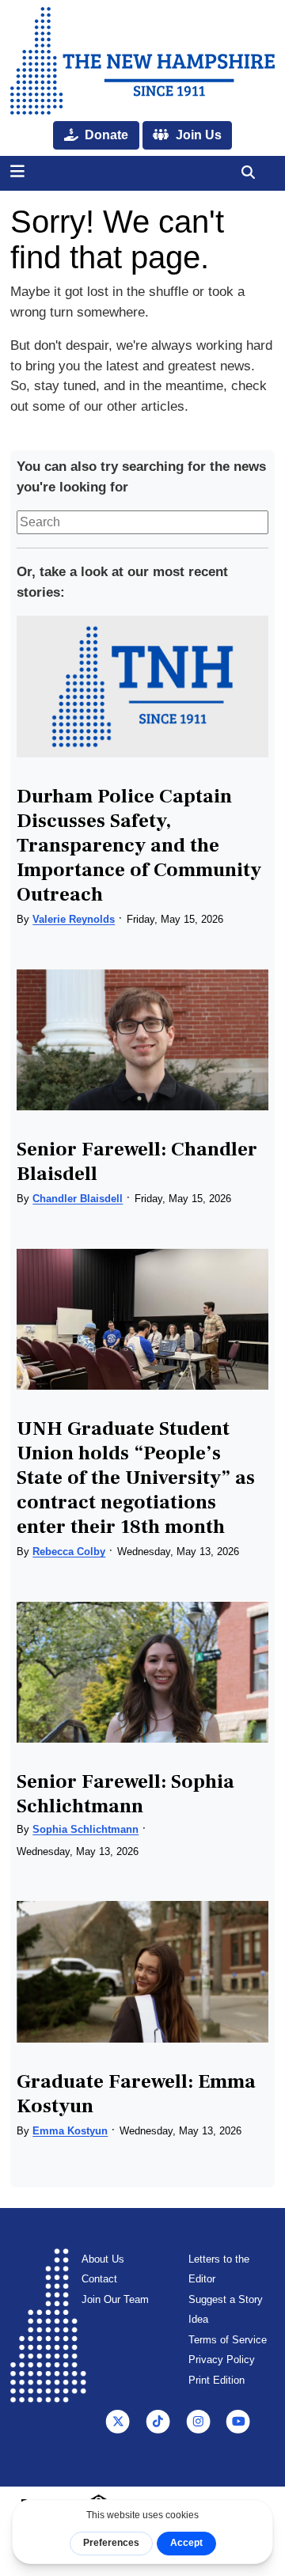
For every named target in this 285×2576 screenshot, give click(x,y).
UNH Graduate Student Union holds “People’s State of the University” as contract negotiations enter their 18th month (136, 1478)
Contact (99, 2279)
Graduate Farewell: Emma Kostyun (136, 2094)
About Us (103, 2259)
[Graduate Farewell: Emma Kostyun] (142, 1972)
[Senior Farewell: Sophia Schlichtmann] (142, 1673)
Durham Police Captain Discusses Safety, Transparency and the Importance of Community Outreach (139, 845)
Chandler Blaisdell (78, 1199)
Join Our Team (115, 2299)
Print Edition (217, 2380)
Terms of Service (228, 2340)
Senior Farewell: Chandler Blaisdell (137, 1161)
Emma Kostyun (70, 2131)
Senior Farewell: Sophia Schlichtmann (125, 1794)
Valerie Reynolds (74, 919)
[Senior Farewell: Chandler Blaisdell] (142, 1040)
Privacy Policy (222, 2360)
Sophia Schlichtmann (85, 1829)
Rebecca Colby (69, 1552)
